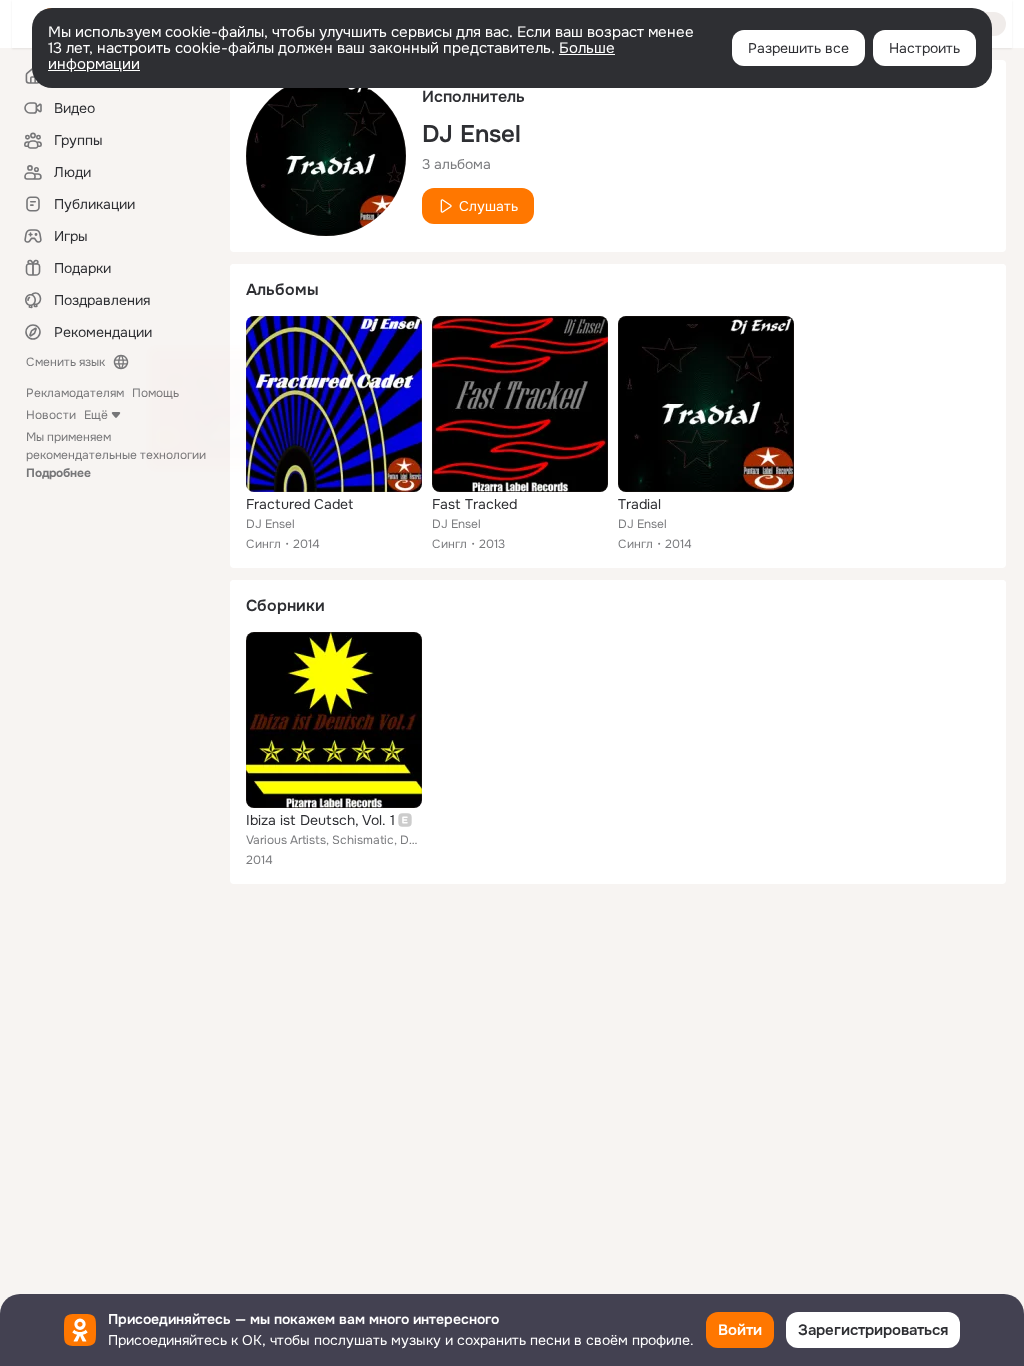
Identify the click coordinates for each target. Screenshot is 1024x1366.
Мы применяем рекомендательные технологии (116, 455)
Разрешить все (798, 48)
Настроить (924, 48)
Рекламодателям (75, 393)
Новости (51, 415)
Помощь (155, 393)
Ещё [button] (96, 415)
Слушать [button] (488, 206)
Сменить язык (65, 362)
